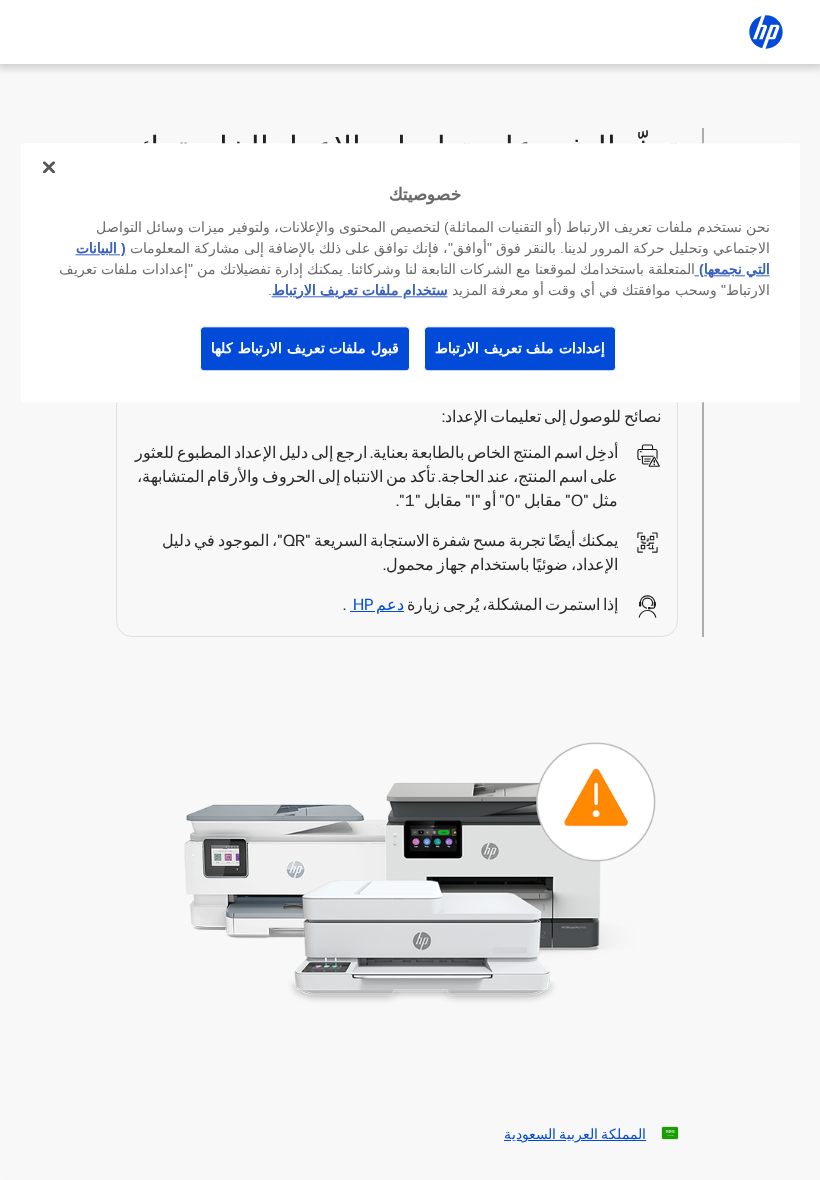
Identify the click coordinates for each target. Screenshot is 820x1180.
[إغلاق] (49, 167)
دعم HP (377, 604)
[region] (410, 272)
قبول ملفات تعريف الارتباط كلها (305, 348)
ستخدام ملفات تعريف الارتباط (360, 290)
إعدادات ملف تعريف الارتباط (520, 348)
